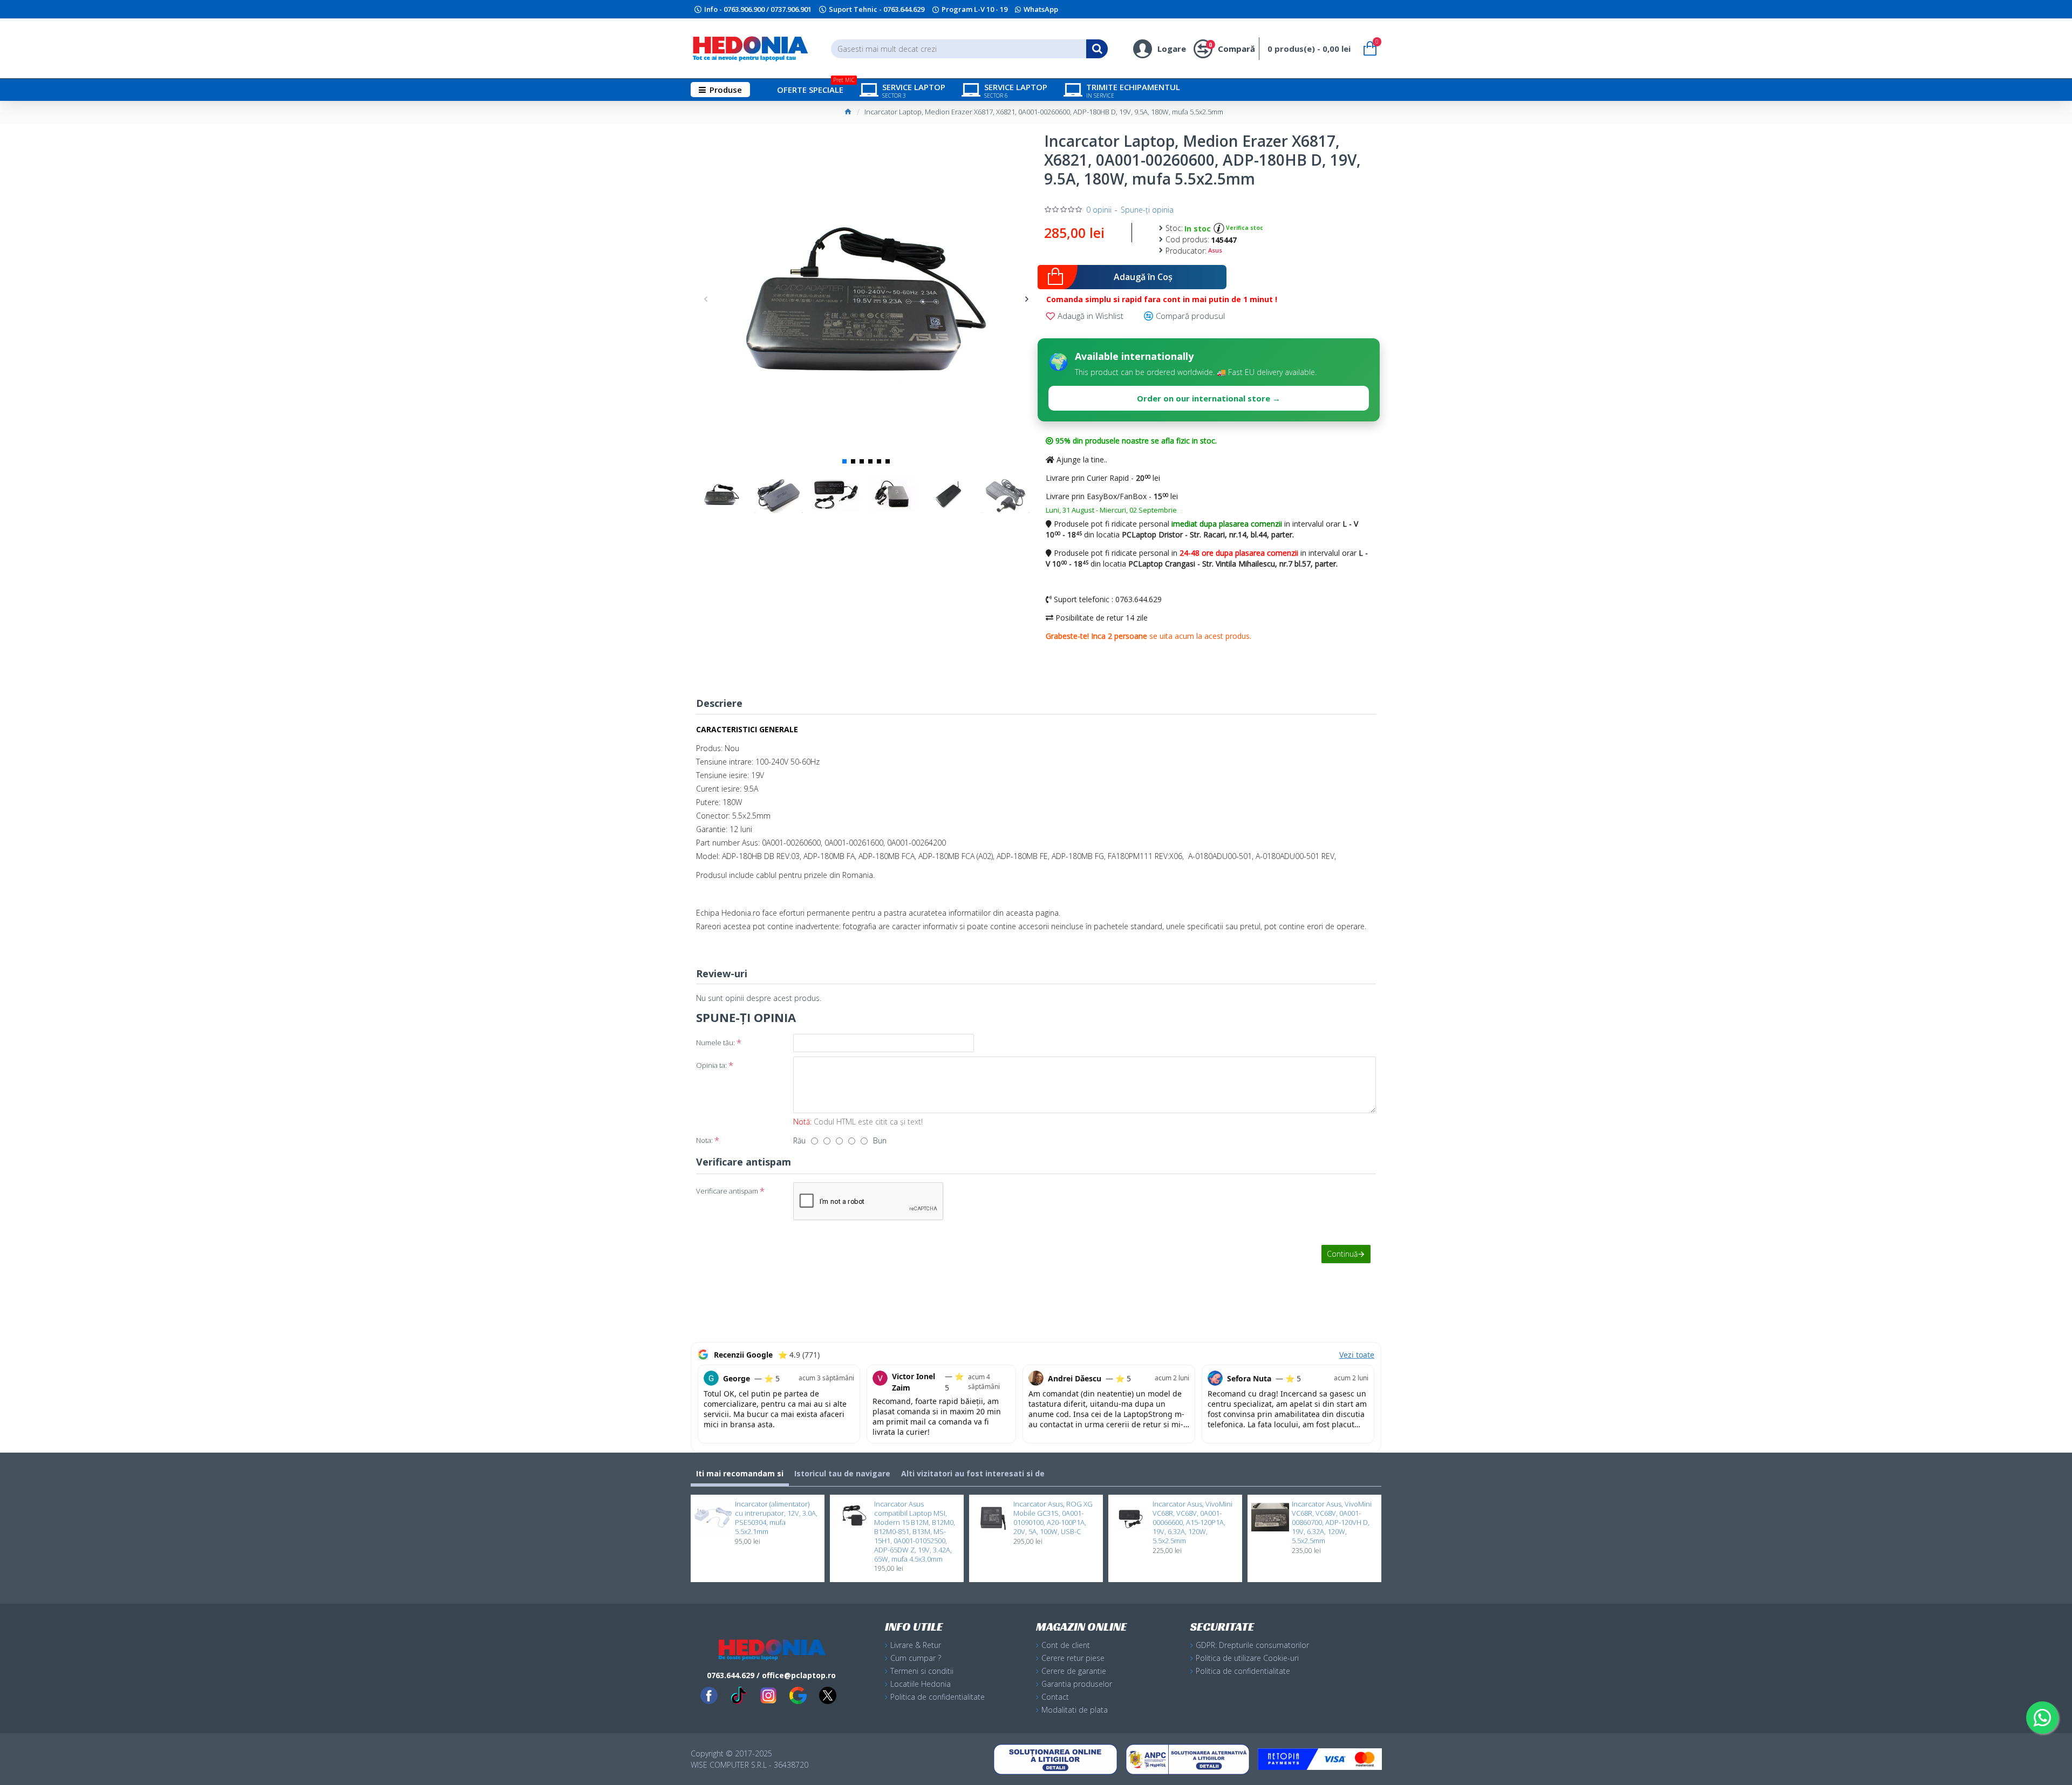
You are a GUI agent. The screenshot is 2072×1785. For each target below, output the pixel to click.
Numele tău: (715, 1043)
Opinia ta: (711, 1065)
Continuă (1342, 1254)
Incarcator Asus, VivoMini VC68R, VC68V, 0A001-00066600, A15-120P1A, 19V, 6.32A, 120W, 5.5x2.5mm (1192, 1522)
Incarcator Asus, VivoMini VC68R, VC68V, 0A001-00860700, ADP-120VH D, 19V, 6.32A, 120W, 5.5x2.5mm (1332, 1522)
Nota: (704, 1140)
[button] (706, 299)
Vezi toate (1357, 1355)
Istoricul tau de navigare (842, 1473)
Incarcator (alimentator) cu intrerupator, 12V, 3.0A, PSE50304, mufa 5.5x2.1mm (776, 1518)
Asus (1215, 250)
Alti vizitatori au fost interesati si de (973, 1473)
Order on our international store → (1209, 398)
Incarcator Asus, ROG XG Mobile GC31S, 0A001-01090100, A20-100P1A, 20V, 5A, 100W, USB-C (1053, 1518)
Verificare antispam (727, 1191)
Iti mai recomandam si (740, 1473)
